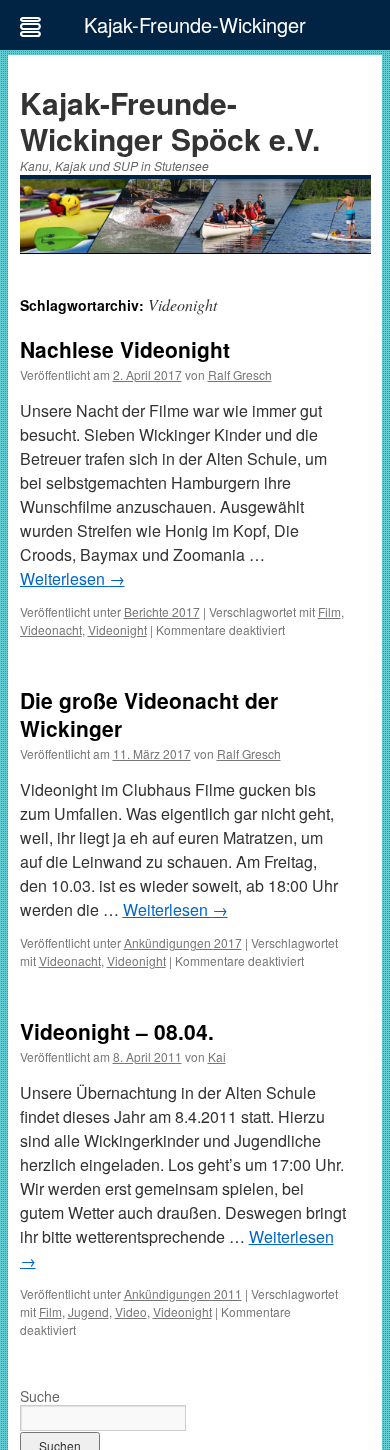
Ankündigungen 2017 (183, 942)
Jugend (88, 1311)
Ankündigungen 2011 (183, 1293)
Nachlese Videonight (125, 349)
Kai (217, 1056)
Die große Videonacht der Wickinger (149, 713)
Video (131, 1311)
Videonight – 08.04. (117, 1031)
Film (329, 611)
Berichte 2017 (162, 611)
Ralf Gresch (240, 374)
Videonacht (51, 629)
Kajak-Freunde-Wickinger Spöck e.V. (170, 120)
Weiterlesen (72, 578)
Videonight (117, 629)
